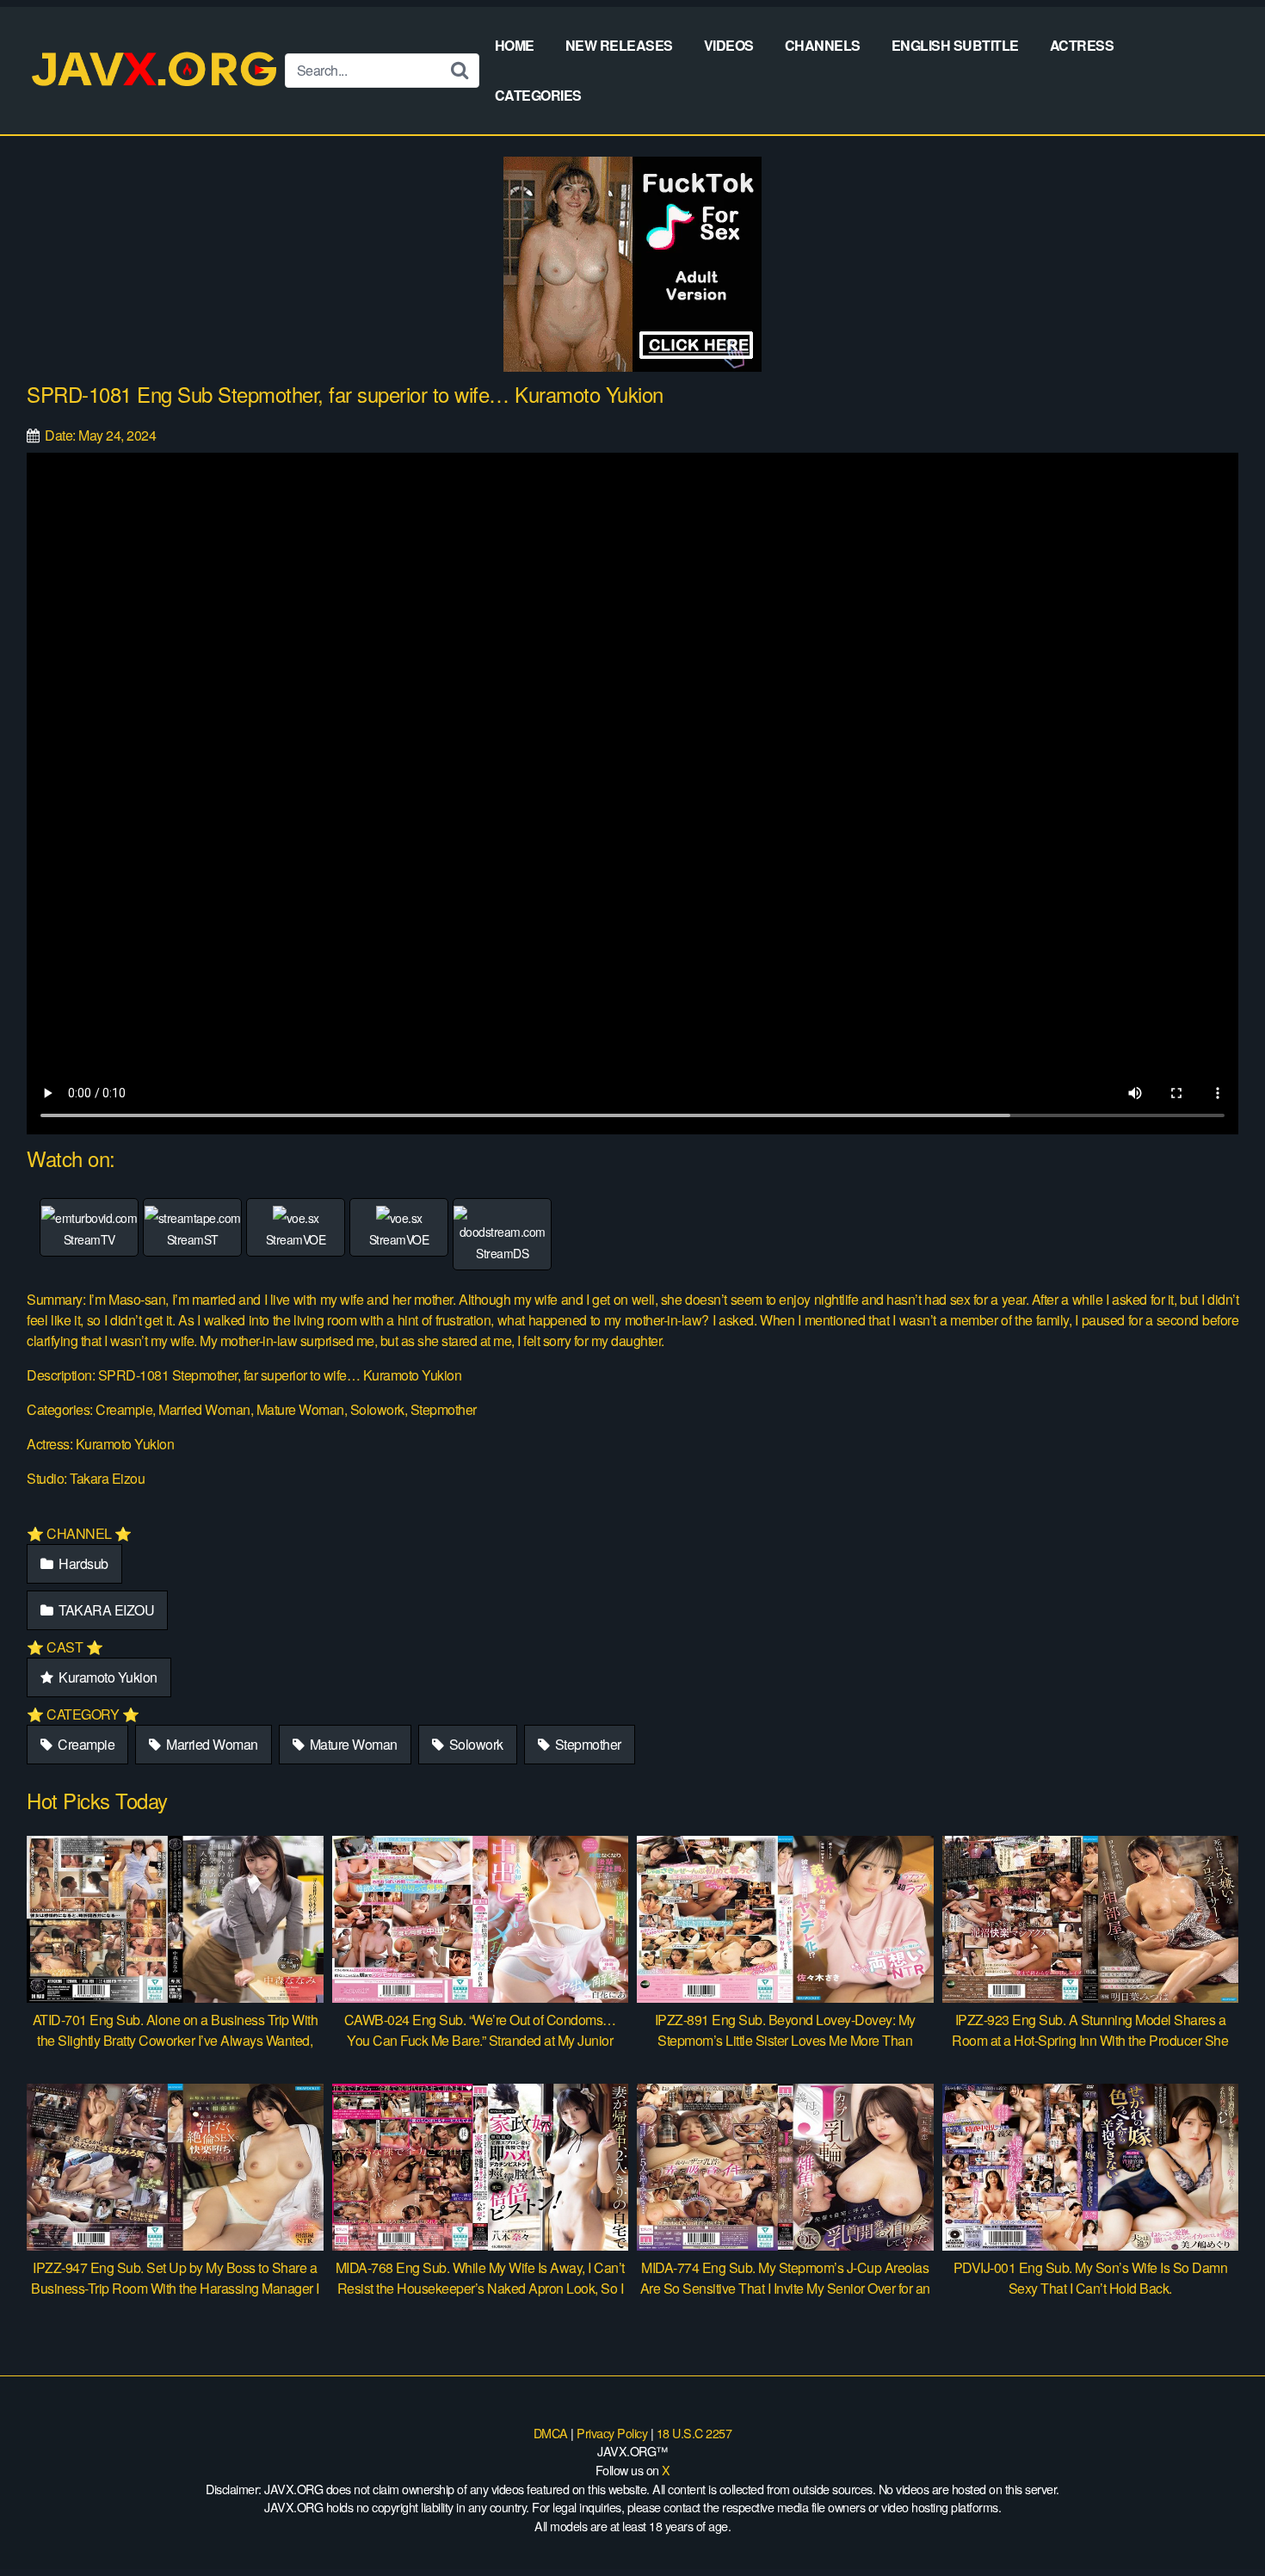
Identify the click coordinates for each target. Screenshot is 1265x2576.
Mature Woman (352, 1744)
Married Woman (211, 1744)
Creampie (85, 1744)
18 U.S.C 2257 (694, 2433)
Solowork (475, 1744)
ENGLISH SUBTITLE (955, 45)
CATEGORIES (538, 95)
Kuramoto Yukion (107, 1677)
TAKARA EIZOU (105, 1610)
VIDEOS (729, 45)
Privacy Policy (612, 2433)
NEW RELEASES (619, 45)
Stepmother (586, 1744)
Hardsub (82, 1563)
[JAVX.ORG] (156, 70)
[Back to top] (1218, 2521)
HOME (515, 45)
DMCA (551, 2433)
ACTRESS (1082, 45)
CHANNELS (823, 45)
